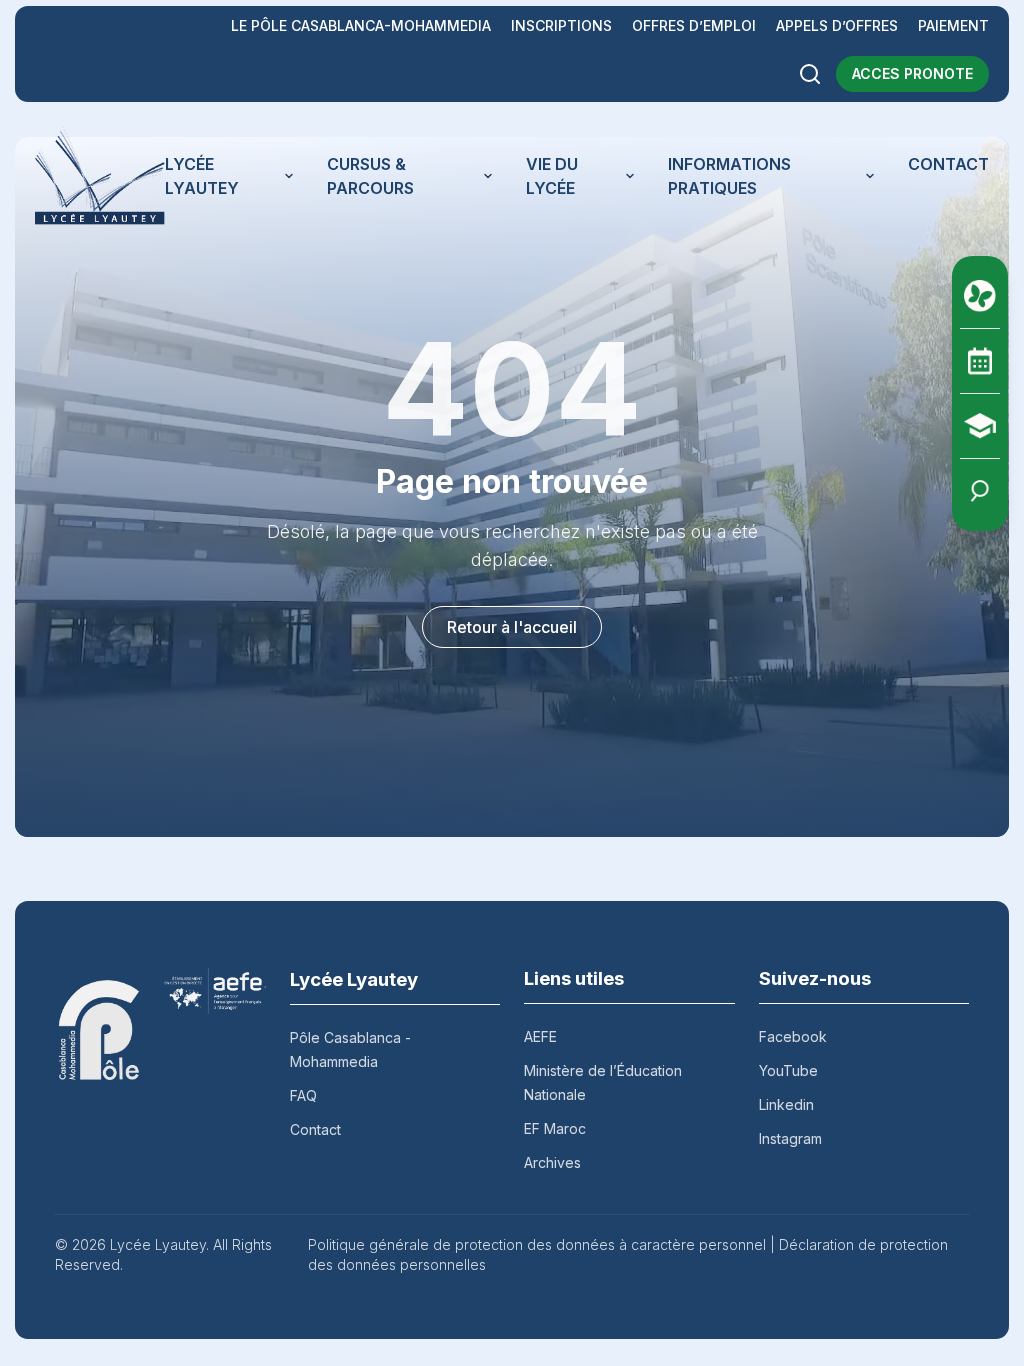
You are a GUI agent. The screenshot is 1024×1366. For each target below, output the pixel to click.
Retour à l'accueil (512, 627)
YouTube (788, 1070)
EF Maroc (555, 1128)
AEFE (540, 1036)
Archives (552, 1162)
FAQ (303, 1095)
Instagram (790, 1138)
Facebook (793, 1036)
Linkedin (786, 1104)
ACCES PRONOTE (912, 73)
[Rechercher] (810, 74)
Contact (315, 1129)
